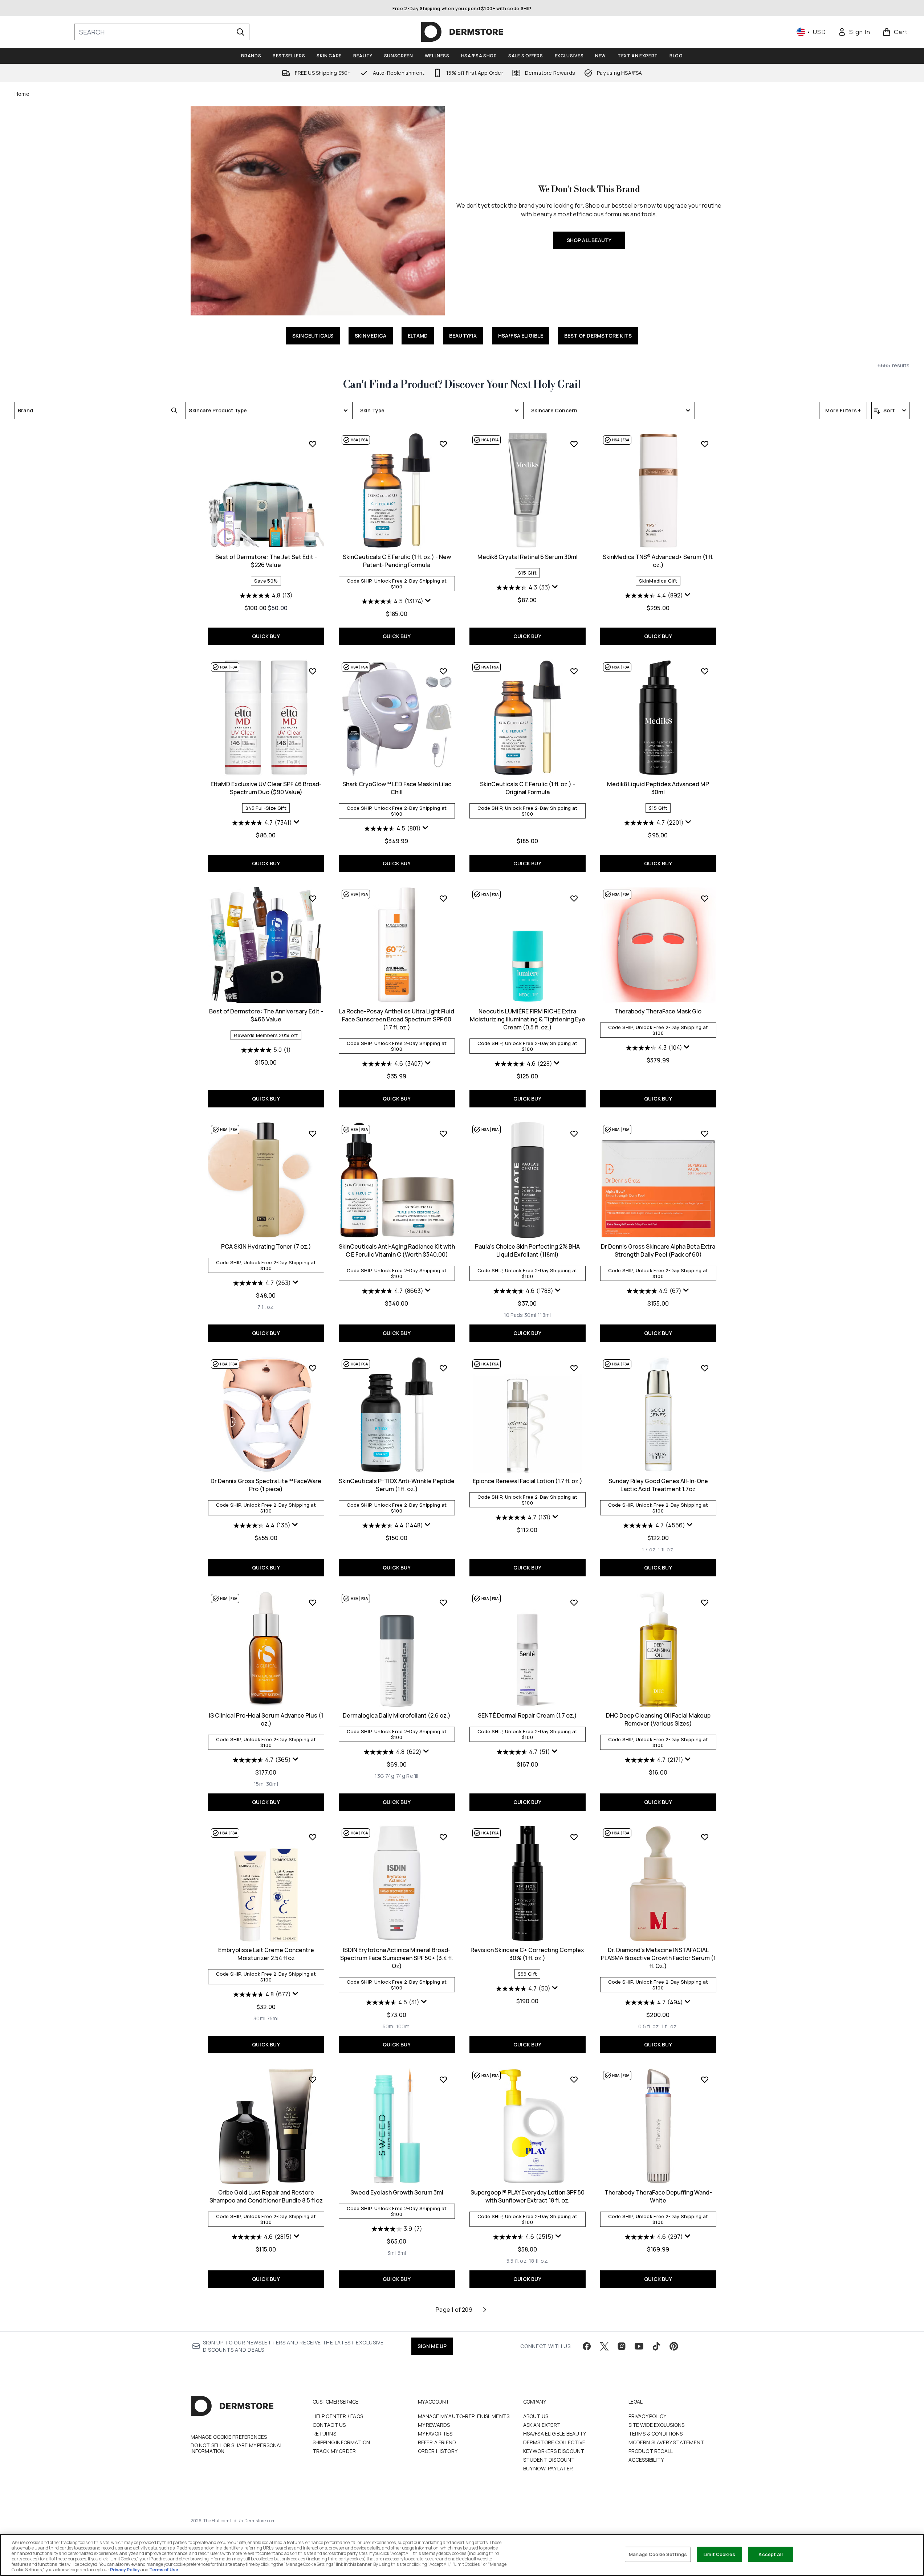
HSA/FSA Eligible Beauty (555, 2434)
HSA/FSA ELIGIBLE (521, 336)
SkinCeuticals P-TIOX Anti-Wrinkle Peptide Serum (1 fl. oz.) (397, 1485)
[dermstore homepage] (462, 32)
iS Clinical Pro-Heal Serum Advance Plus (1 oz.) (266, 1719)
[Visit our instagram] (622, 2346)
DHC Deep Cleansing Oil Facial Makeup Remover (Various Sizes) (658, 1719)
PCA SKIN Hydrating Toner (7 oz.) (266, 1246)
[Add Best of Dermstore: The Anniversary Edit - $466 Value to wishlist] (313, 898)
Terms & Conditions (656, 2434)
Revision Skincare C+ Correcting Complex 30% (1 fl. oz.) (527, 1954)
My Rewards (434, 2425)
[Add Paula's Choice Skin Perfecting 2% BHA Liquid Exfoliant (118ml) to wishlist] (574, 1134)
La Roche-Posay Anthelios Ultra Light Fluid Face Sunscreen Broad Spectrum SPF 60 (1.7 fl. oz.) (397, 1019)
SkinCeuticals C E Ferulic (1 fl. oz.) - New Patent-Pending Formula (397, 561)
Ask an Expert (542, 2425)
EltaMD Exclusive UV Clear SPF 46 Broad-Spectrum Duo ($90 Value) (266, 788)
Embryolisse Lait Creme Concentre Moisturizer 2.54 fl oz (266, 1954)
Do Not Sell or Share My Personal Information (237, 2448)
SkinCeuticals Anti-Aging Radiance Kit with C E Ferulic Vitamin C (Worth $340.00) (397, 1250)
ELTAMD (418, 336)
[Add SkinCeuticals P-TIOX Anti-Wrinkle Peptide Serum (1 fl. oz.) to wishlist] (443, 1368)
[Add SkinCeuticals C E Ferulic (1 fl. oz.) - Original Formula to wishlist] (574, 671)
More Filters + (843, 410)
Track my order (334, 2451)
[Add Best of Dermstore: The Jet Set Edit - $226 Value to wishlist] (313, 444)
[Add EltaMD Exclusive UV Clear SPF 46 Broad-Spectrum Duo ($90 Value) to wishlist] (313, 671)
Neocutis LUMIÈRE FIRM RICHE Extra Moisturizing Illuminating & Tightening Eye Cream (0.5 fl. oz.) (528, 1019)
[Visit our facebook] (587, 2346)
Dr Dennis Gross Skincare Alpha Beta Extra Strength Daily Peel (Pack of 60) (658, 1250)
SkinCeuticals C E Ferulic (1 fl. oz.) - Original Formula (528, 788)
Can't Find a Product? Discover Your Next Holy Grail (462, 385)
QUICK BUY (266, 636)
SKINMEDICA (371, 336)
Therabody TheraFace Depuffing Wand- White (658, 2196)
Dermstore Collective (554, 2442)
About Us (536, 2416)
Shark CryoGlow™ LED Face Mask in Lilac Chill (397, 788)
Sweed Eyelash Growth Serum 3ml (397, 2192)
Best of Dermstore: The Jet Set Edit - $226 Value (266, 561)
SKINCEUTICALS (313, 336)
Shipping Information (341, 2442)
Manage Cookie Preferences (229, 2437)
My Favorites (435, 2434)
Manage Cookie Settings (658, 2554)
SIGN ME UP (432, 2346)
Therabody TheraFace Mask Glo (658, 1011)
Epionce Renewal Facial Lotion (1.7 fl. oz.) (528, 1481)
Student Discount (549, 2460)
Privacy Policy (648, 2416)
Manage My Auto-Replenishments (464, 2416)
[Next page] (485, 2310)
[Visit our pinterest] (674, 2346)
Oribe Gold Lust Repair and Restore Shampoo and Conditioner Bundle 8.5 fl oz (266, 2196)
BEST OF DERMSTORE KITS (598, 336)
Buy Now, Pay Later (548, 2468)
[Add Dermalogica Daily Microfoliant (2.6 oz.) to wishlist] (443, 1603)
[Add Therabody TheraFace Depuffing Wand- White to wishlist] (705, 2079)
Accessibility (646, 2460)
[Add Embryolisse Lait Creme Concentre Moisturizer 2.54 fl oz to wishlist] (313, 1837)
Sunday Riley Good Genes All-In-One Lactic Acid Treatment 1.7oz (658, 1485)
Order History (438, 2451)
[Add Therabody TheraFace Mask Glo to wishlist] (705, 898)
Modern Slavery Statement (666, 2442)
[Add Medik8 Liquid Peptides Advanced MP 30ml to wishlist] (705, 671)
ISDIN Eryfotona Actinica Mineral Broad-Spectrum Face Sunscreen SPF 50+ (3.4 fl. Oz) (397, 1958)
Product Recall (651, 2451)
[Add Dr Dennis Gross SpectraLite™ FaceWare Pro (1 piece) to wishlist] (313, 1368)
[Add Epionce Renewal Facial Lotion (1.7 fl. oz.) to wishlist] (574, 1368)
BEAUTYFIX (463, 336)
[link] (854, 32)
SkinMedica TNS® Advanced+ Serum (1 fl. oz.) (658, 561)
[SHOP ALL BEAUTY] (318, 211)
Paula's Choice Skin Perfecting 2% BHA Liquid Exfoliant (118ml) (527, 1250)
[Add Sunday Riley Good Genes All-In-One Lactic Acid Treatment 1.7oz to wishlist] (705, 1368)
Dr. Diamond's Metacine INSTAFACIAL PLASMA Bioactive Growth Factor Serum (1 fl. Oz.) (658, 1958)
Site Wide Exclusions (657, 2425)
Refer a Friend (437, 2442)
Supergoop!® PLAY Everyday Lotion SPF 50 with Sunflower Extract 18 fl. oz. (528, 2196)
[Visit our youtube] (639, 2346)
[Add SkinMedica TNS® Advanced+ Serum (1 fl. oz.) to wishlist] (705, 444)
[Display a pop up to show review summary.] (428, 601)
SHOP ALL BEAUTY (589, 240)
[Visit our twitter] (604, 2346)
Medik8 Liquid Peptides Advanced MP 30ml (658, 788)
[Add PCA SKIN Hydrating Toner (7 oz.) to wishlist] (313, 1134)
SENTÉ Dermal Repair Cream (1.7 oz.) (527, 1715)
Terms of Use (164, 2570)
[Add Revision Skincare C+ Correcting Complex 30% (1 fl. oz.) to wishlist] (574, 1837)
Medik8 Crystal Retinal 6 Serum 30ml (528, 557)
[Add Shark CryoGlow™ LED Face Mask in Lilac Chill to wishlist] (443, 671)
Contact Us (329, 2425)
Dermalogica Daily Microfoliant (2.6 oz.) (397, 1715)
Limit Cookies (719, 2554)
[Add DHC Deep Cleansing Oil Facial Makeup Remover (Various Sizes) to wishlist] (705, 1603)
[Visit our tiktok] (656, 2346)
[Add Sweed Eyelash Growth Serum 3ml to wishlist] (443, 2079)
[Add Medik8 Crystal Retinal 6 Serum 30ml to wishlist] (574, 444)
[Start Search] (240, 32)
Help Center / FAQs (338, 2416)
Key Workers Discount (554, 2451)
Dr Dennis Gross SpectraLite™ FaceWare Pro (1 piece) (266, 1485)
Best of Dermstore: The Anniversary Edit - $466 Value (266, 1015)
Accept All (770, 2554)
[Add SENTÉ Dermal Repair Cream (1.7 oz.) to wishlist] (574, 1603)
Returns (324, 2434)
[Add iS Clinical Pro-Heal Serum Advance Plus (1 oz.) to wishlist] (313, 1603)
